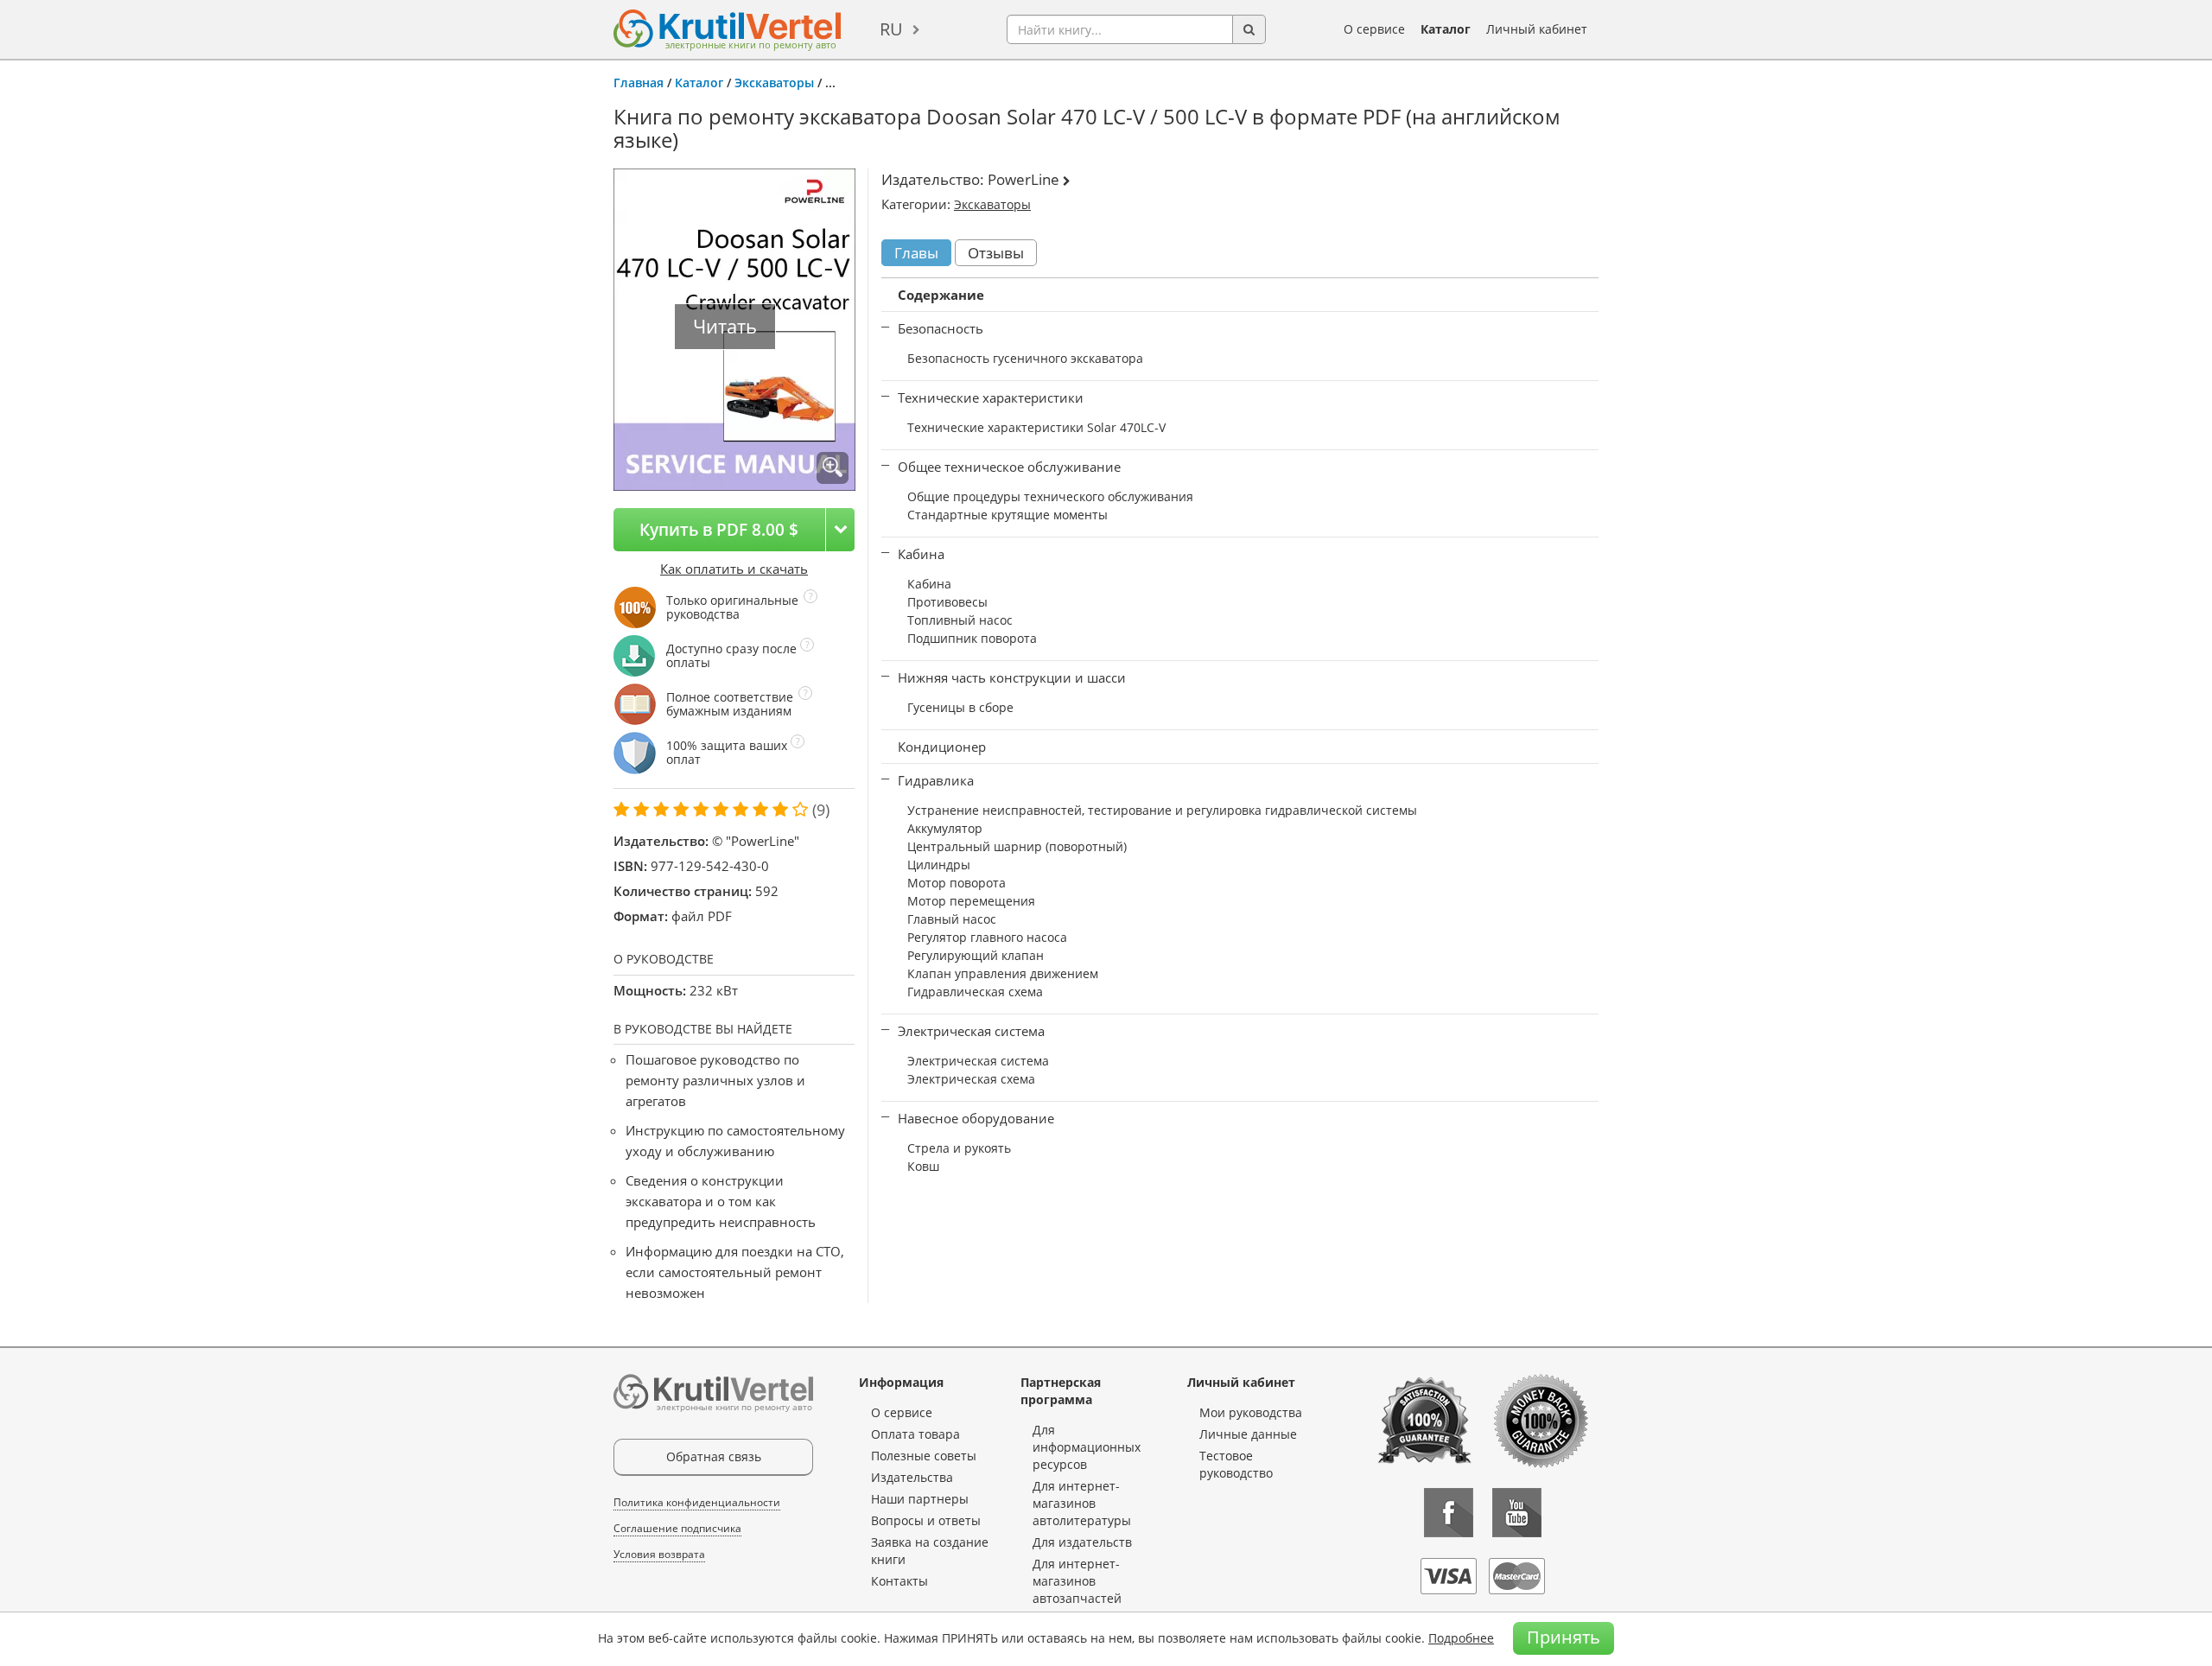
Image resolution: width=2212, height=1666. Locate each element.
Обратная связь (714, 1456)
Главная (639, 83)
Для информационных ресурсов (1087, 1447)
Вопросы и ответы (926, 1520)
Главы (916, 253)
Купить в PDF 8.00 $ (719, 529)
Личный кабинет (1537, 29)
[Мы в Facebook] (1449, 1513)
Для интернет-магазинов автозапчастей (1077, 1581)
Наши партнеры (920, 1499)
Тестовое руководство (1236, 1464)
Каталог (1446, 29)
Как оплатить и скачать (734, 569)
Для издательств (1082, 1542)
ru (891, 29)
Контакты (899, 1581)
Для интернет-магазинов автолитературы (1082, 1503)
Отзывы (996, 253)
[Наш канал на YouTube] (1517, 1513)
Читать (725, 326)
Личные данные (1248, 1434)
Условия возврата (659, 1554)
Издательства (912, 1477)
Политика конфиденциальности (697, 1502)
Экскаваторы (774, 83)
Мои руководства (1251, 1412)
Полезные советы (924, 1456)
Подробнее (1461, 1638)
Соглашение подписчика (677, 1528)
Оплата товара (915, 1434)
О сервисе (1374, 29)
